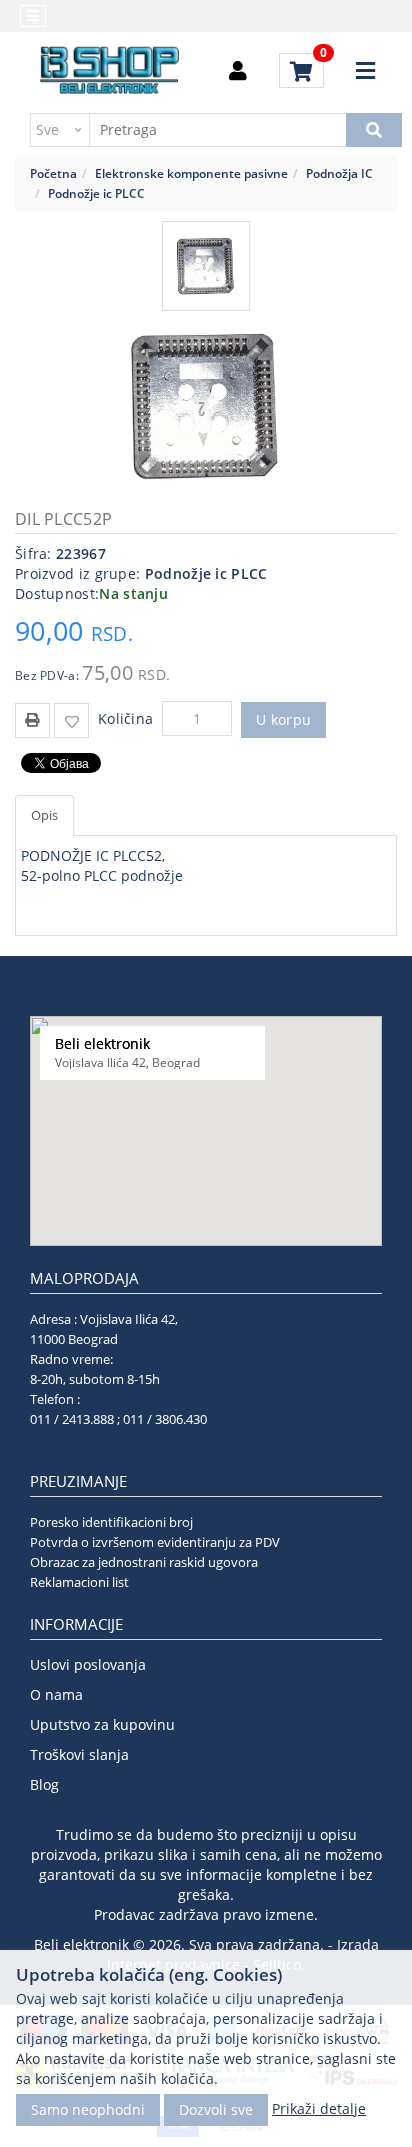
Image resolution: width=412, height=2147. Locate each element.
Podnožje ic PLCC (96, 193)
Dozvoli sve (216, 2109)
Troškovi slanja (79, 1754)
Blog (44, 1784)
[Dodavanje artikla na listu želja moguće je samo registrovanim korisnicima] (71, 720)
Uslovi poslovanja (88, 1664)
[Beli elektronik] (110, 71)
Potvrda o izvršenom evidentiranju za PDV (155, 1542)
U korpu (283, 719)
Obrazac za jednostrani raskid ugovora (144, 1562)
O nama (56, 1694)
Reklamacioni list (79, 1582)
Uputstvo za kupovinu (102, 1724)
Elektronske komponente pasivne (191, 173)
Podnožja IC (339, 173)
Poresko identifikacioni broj (111, 1522)
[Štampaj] (32, 718)
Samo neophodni (88, 2109)
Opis (44, 815)
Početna (53, 173)
